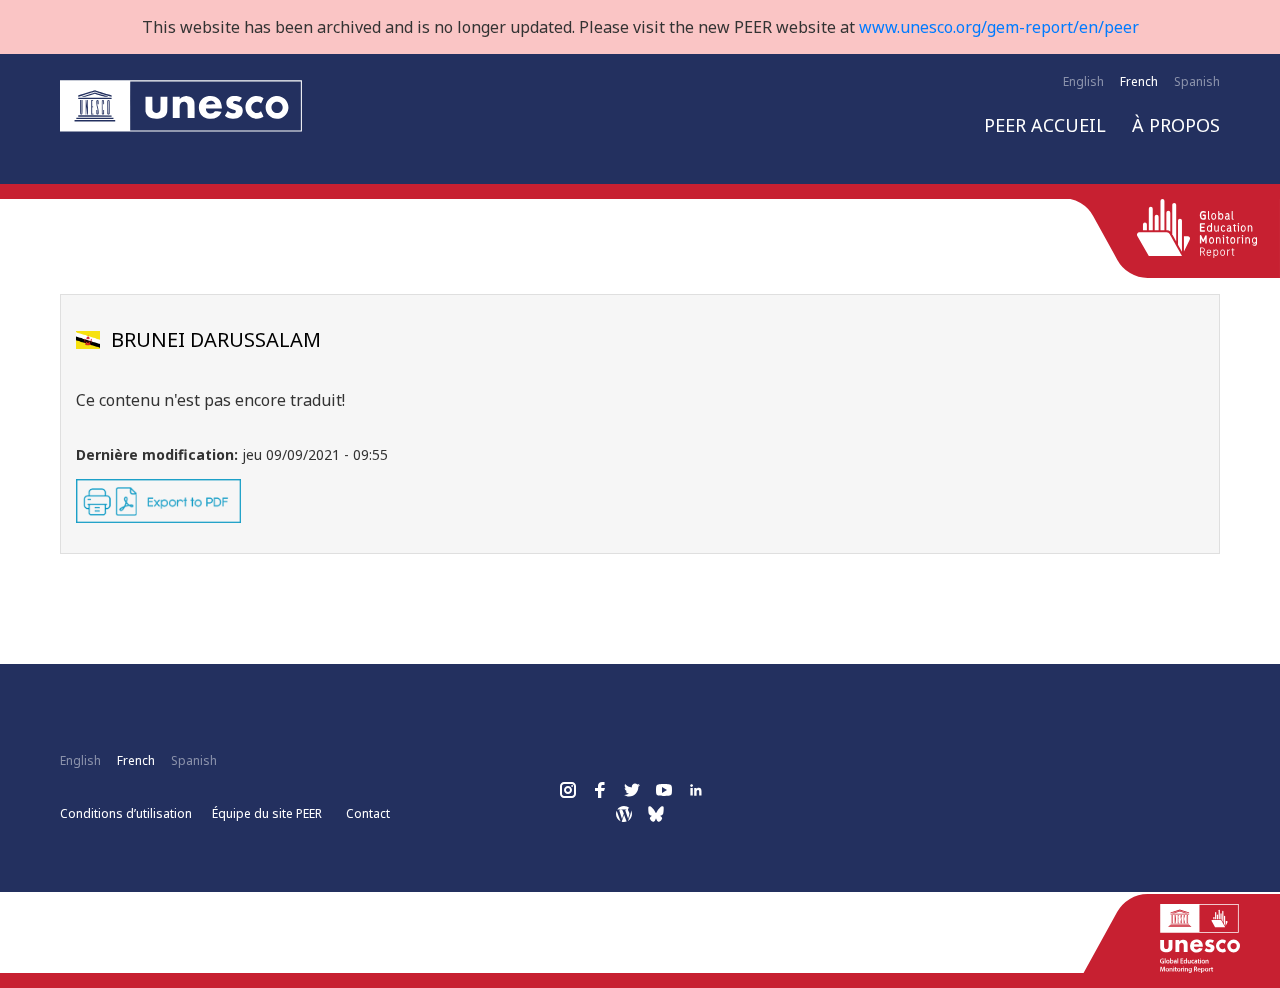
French (1139, 81)
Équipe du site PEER (267, 813)
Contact (368, 813)
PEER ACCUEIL (1045, 125)
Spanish (1197, 81)
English (1083, 81)
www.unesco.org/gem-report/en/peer (999, 27)
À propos (1176, 125)
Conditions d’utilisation (126, 813)
